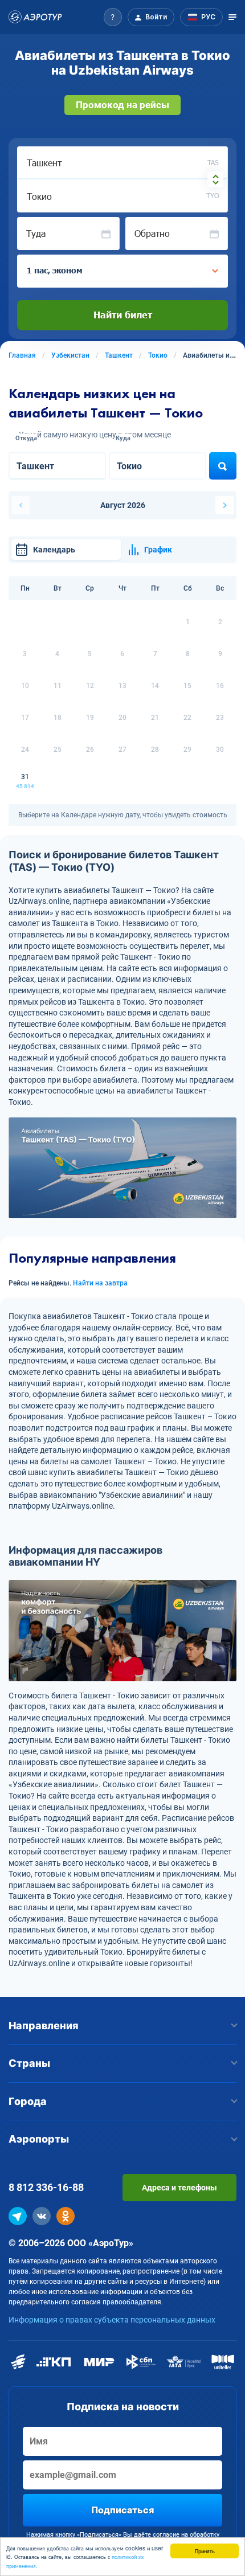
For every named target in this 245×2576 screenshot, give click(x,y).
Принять (205, 2551)
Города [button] (28, 2101)
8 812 (46, 2187)
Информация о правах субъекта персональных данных (112, 2320)
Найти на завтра (100, 1283)
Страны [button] (29, 2063)
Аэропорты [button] (39, 2139)
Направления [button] (44, 2026)
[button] (113, 17)
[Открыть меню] (232, 17)
